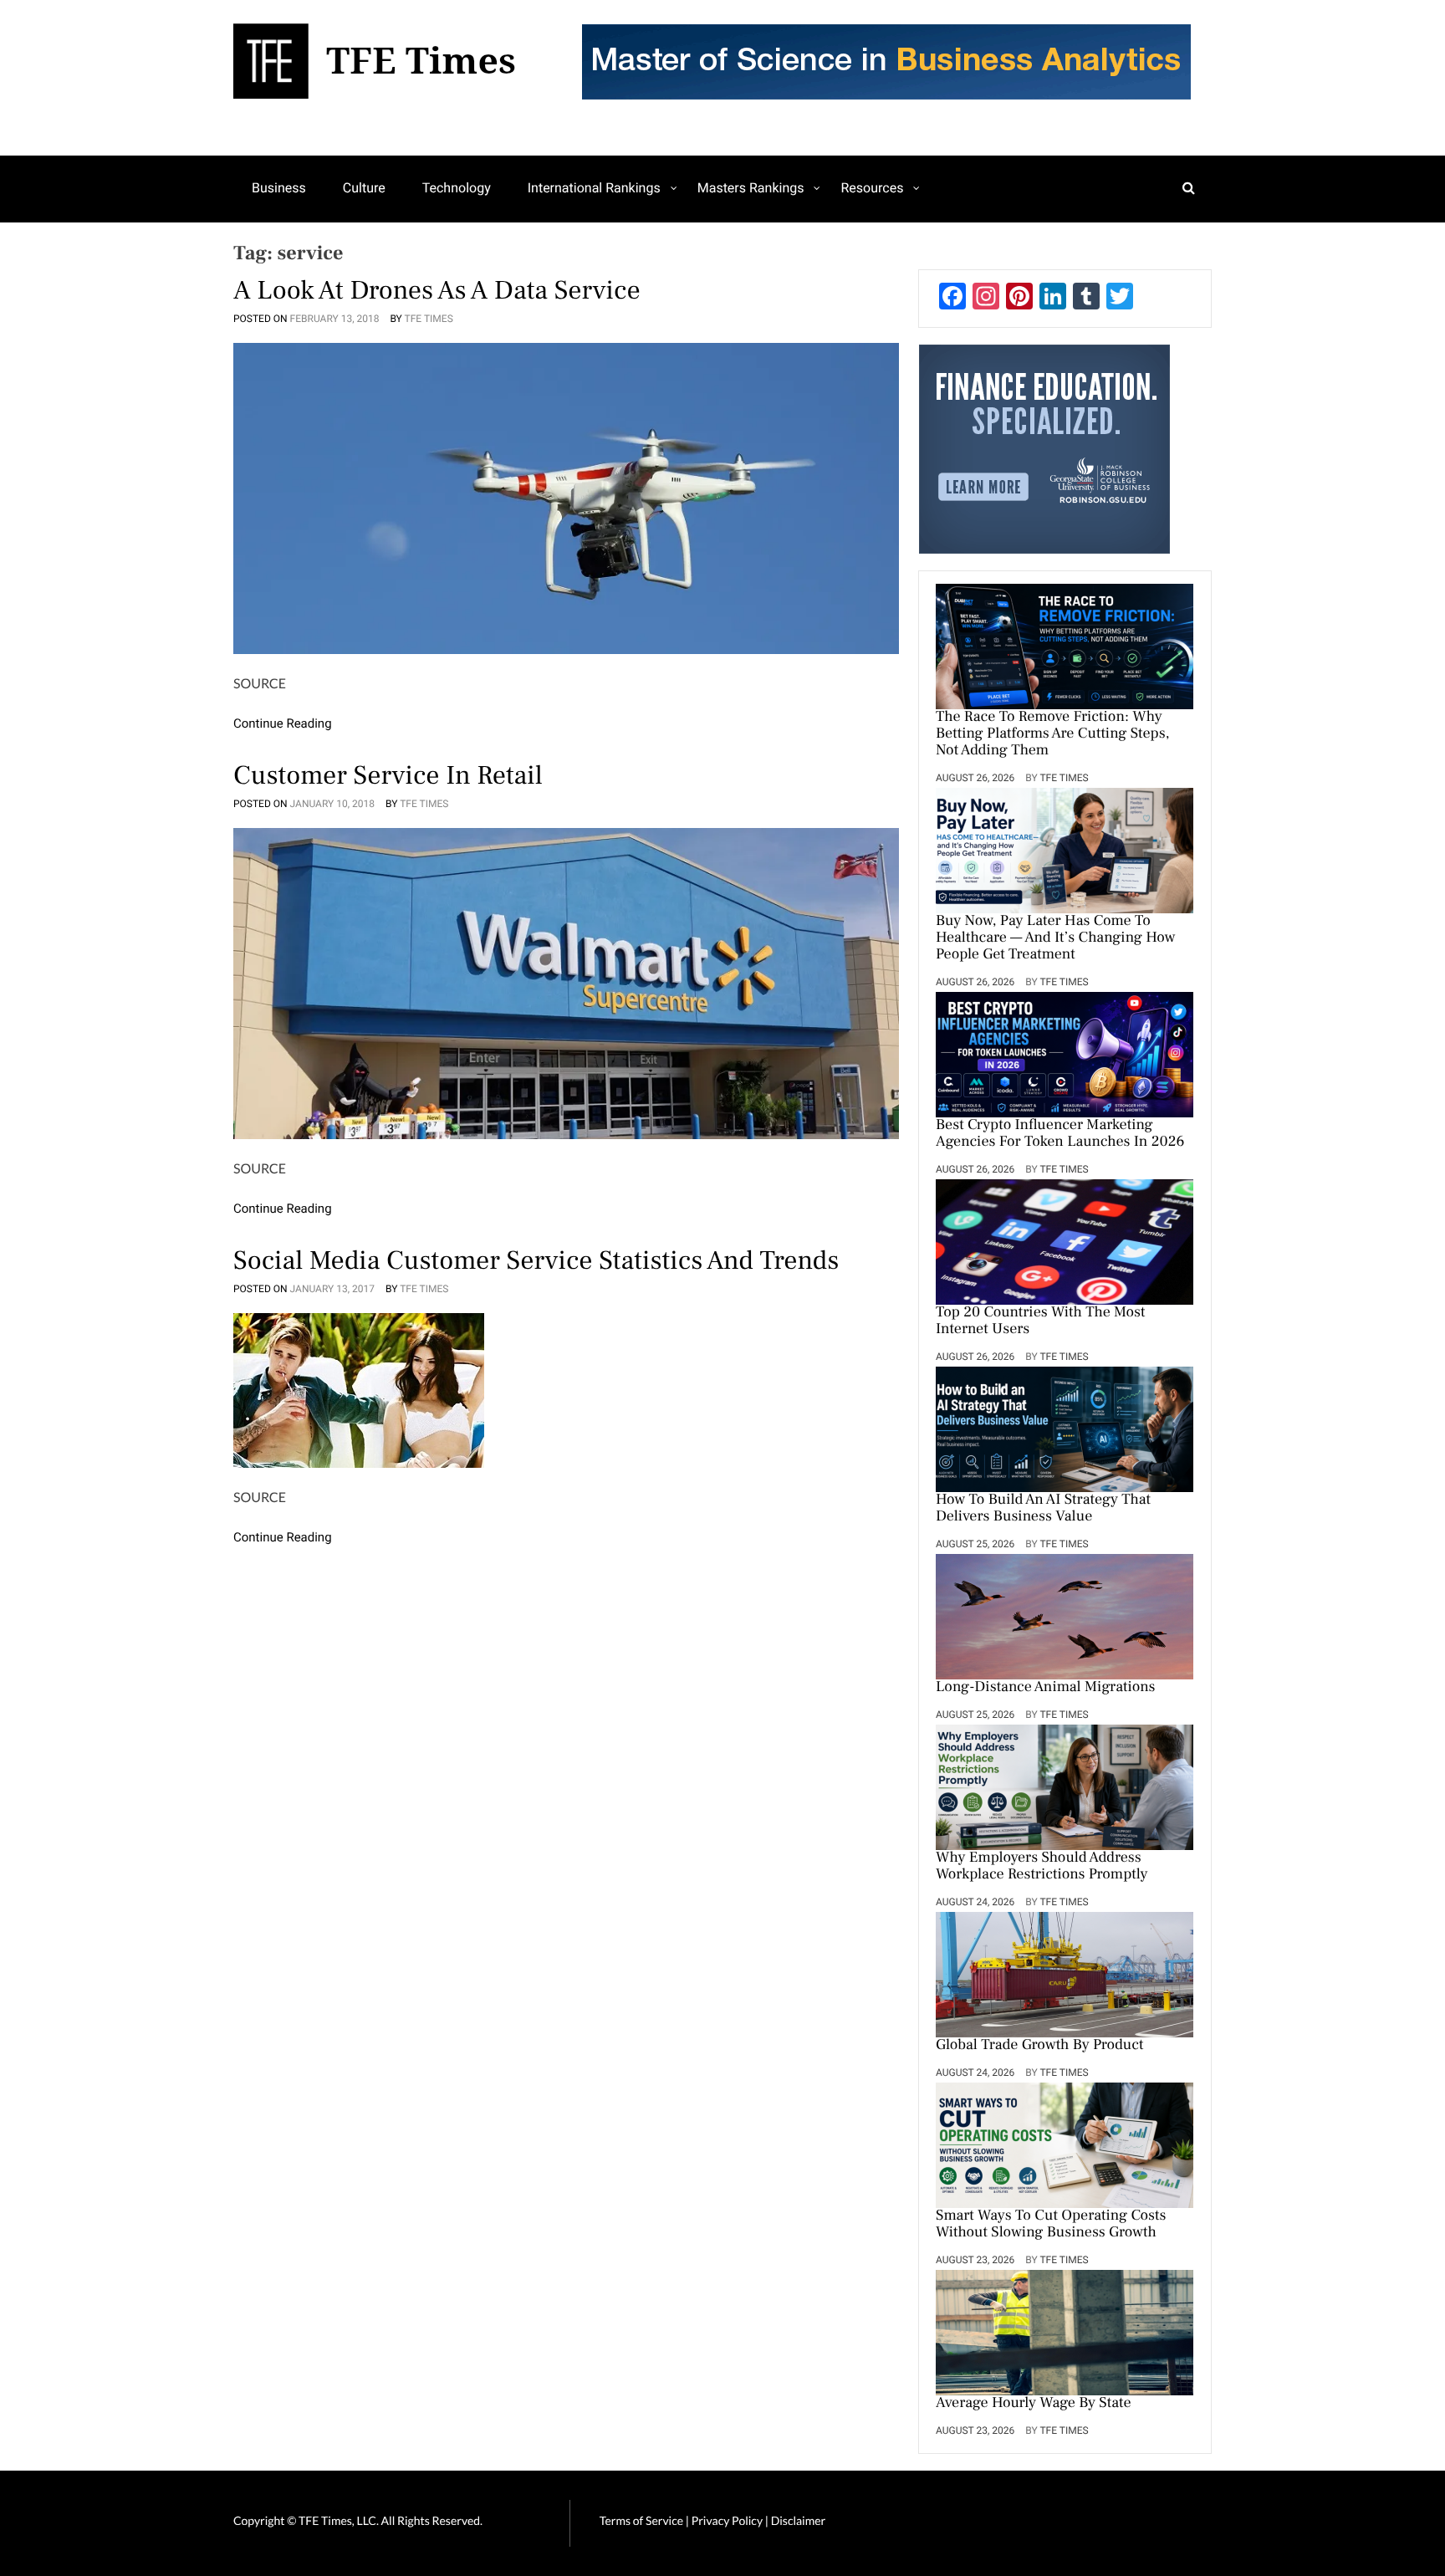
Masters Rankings (751, 188)
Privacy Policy (728, 2520)
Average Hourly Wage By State (1034, 2404)
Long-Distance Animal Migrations (1045, 1688)
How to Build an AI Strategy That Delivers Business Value (1043, 1509)
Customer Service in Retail (388, 775)
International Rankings (594, 188)
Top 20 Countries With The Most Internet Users (1040, 1321)
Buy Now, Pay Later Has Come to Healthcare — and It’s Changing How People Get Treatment (1055, 938)
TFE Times (429, 319)
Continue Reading (283, 723)
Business (279, 188)
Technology (457, 188)
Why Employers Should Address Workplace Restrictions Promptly (1042, 1867)
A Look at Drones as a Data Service (437, 290)
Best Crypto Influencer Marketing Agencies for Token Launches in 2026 (1060, 1134)
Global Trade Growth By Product (1040, 2046)
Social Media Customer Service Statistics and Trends (536, 1260)
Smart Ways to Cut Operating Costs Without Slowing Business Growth (1051, 2225)
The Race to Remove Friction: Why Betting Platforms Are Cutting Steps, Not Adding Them (1052, 734)
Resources (872, 188)
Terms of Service (641, 2520)
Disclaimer (798, 2520)
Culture (364, 188)
